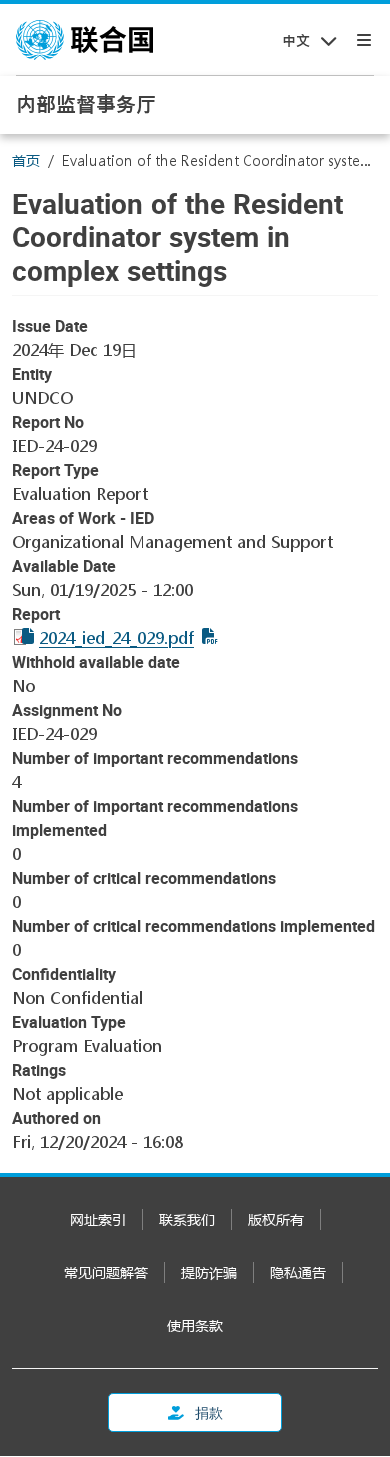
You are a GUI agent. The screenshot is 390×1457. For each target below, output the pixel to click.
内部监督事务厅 (86, 104)
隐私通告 (298, 1272)
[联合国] (84, 40)
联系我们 (187, 1219)
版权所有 (276, 1219)
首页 (26, 160)
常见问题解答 (106, 1272)
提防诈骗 (209, 1272)
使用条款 (195, 1325)
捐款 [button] (207, 1412)
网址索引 (98, 1219)
